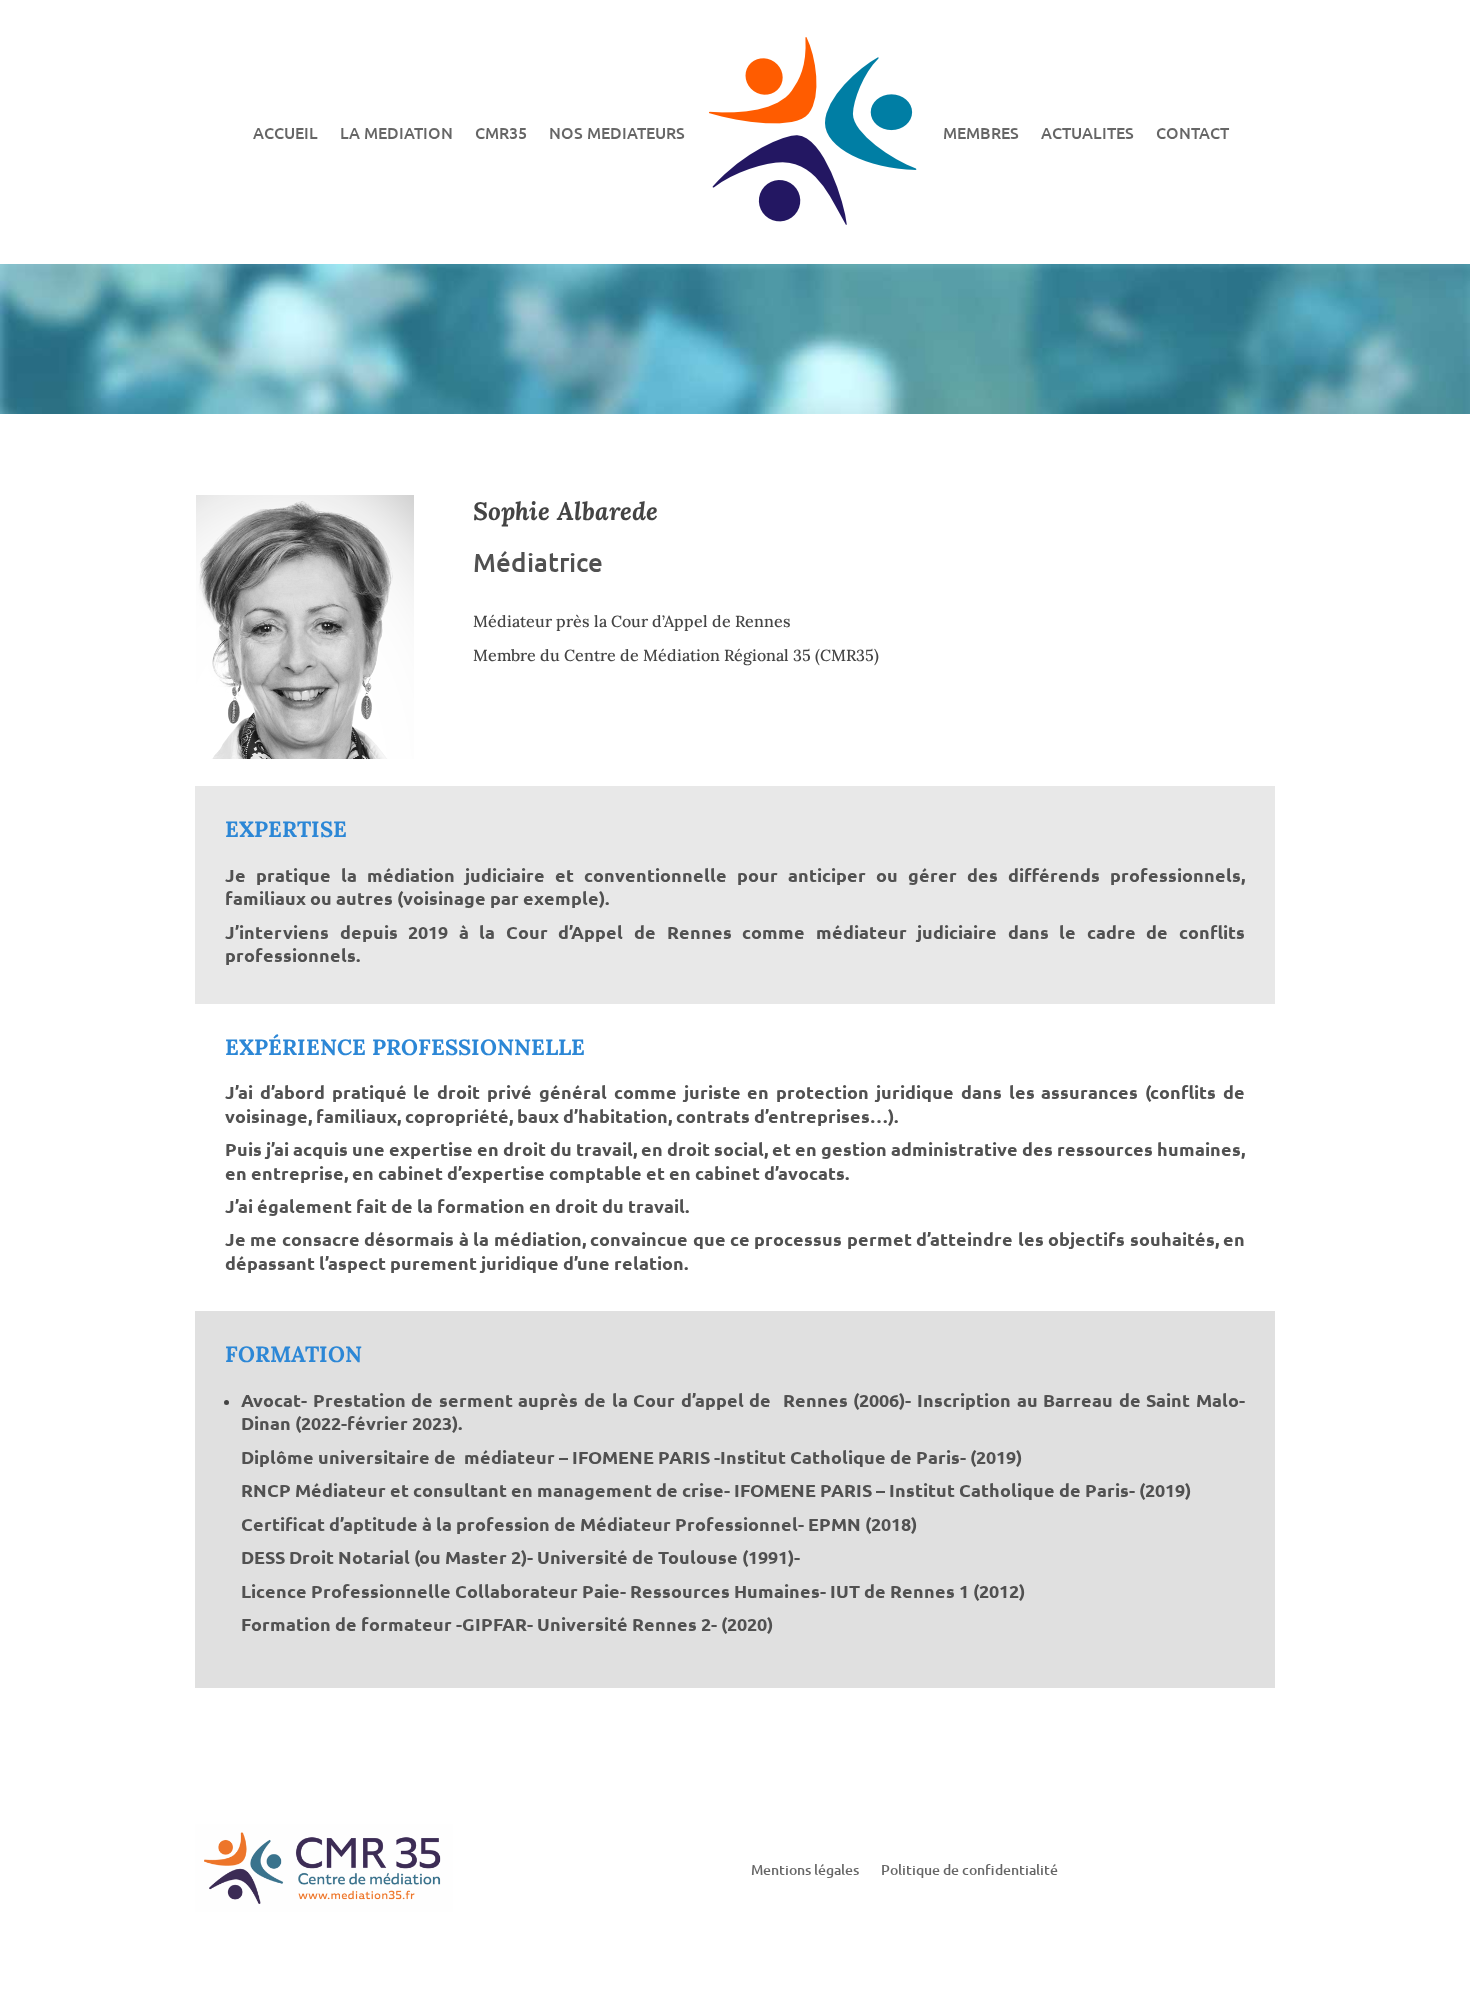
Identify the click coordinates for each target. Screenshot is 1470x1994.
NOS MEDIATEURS (617, 132)
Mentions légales (805, 1871)
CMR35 (501, 132)
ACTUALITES (1087, 132)
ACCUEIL (285, 132)
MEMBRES (981, 132)
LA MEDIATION (396, 132)
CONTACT (1192, 132)
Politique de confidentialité (969, 1871)
